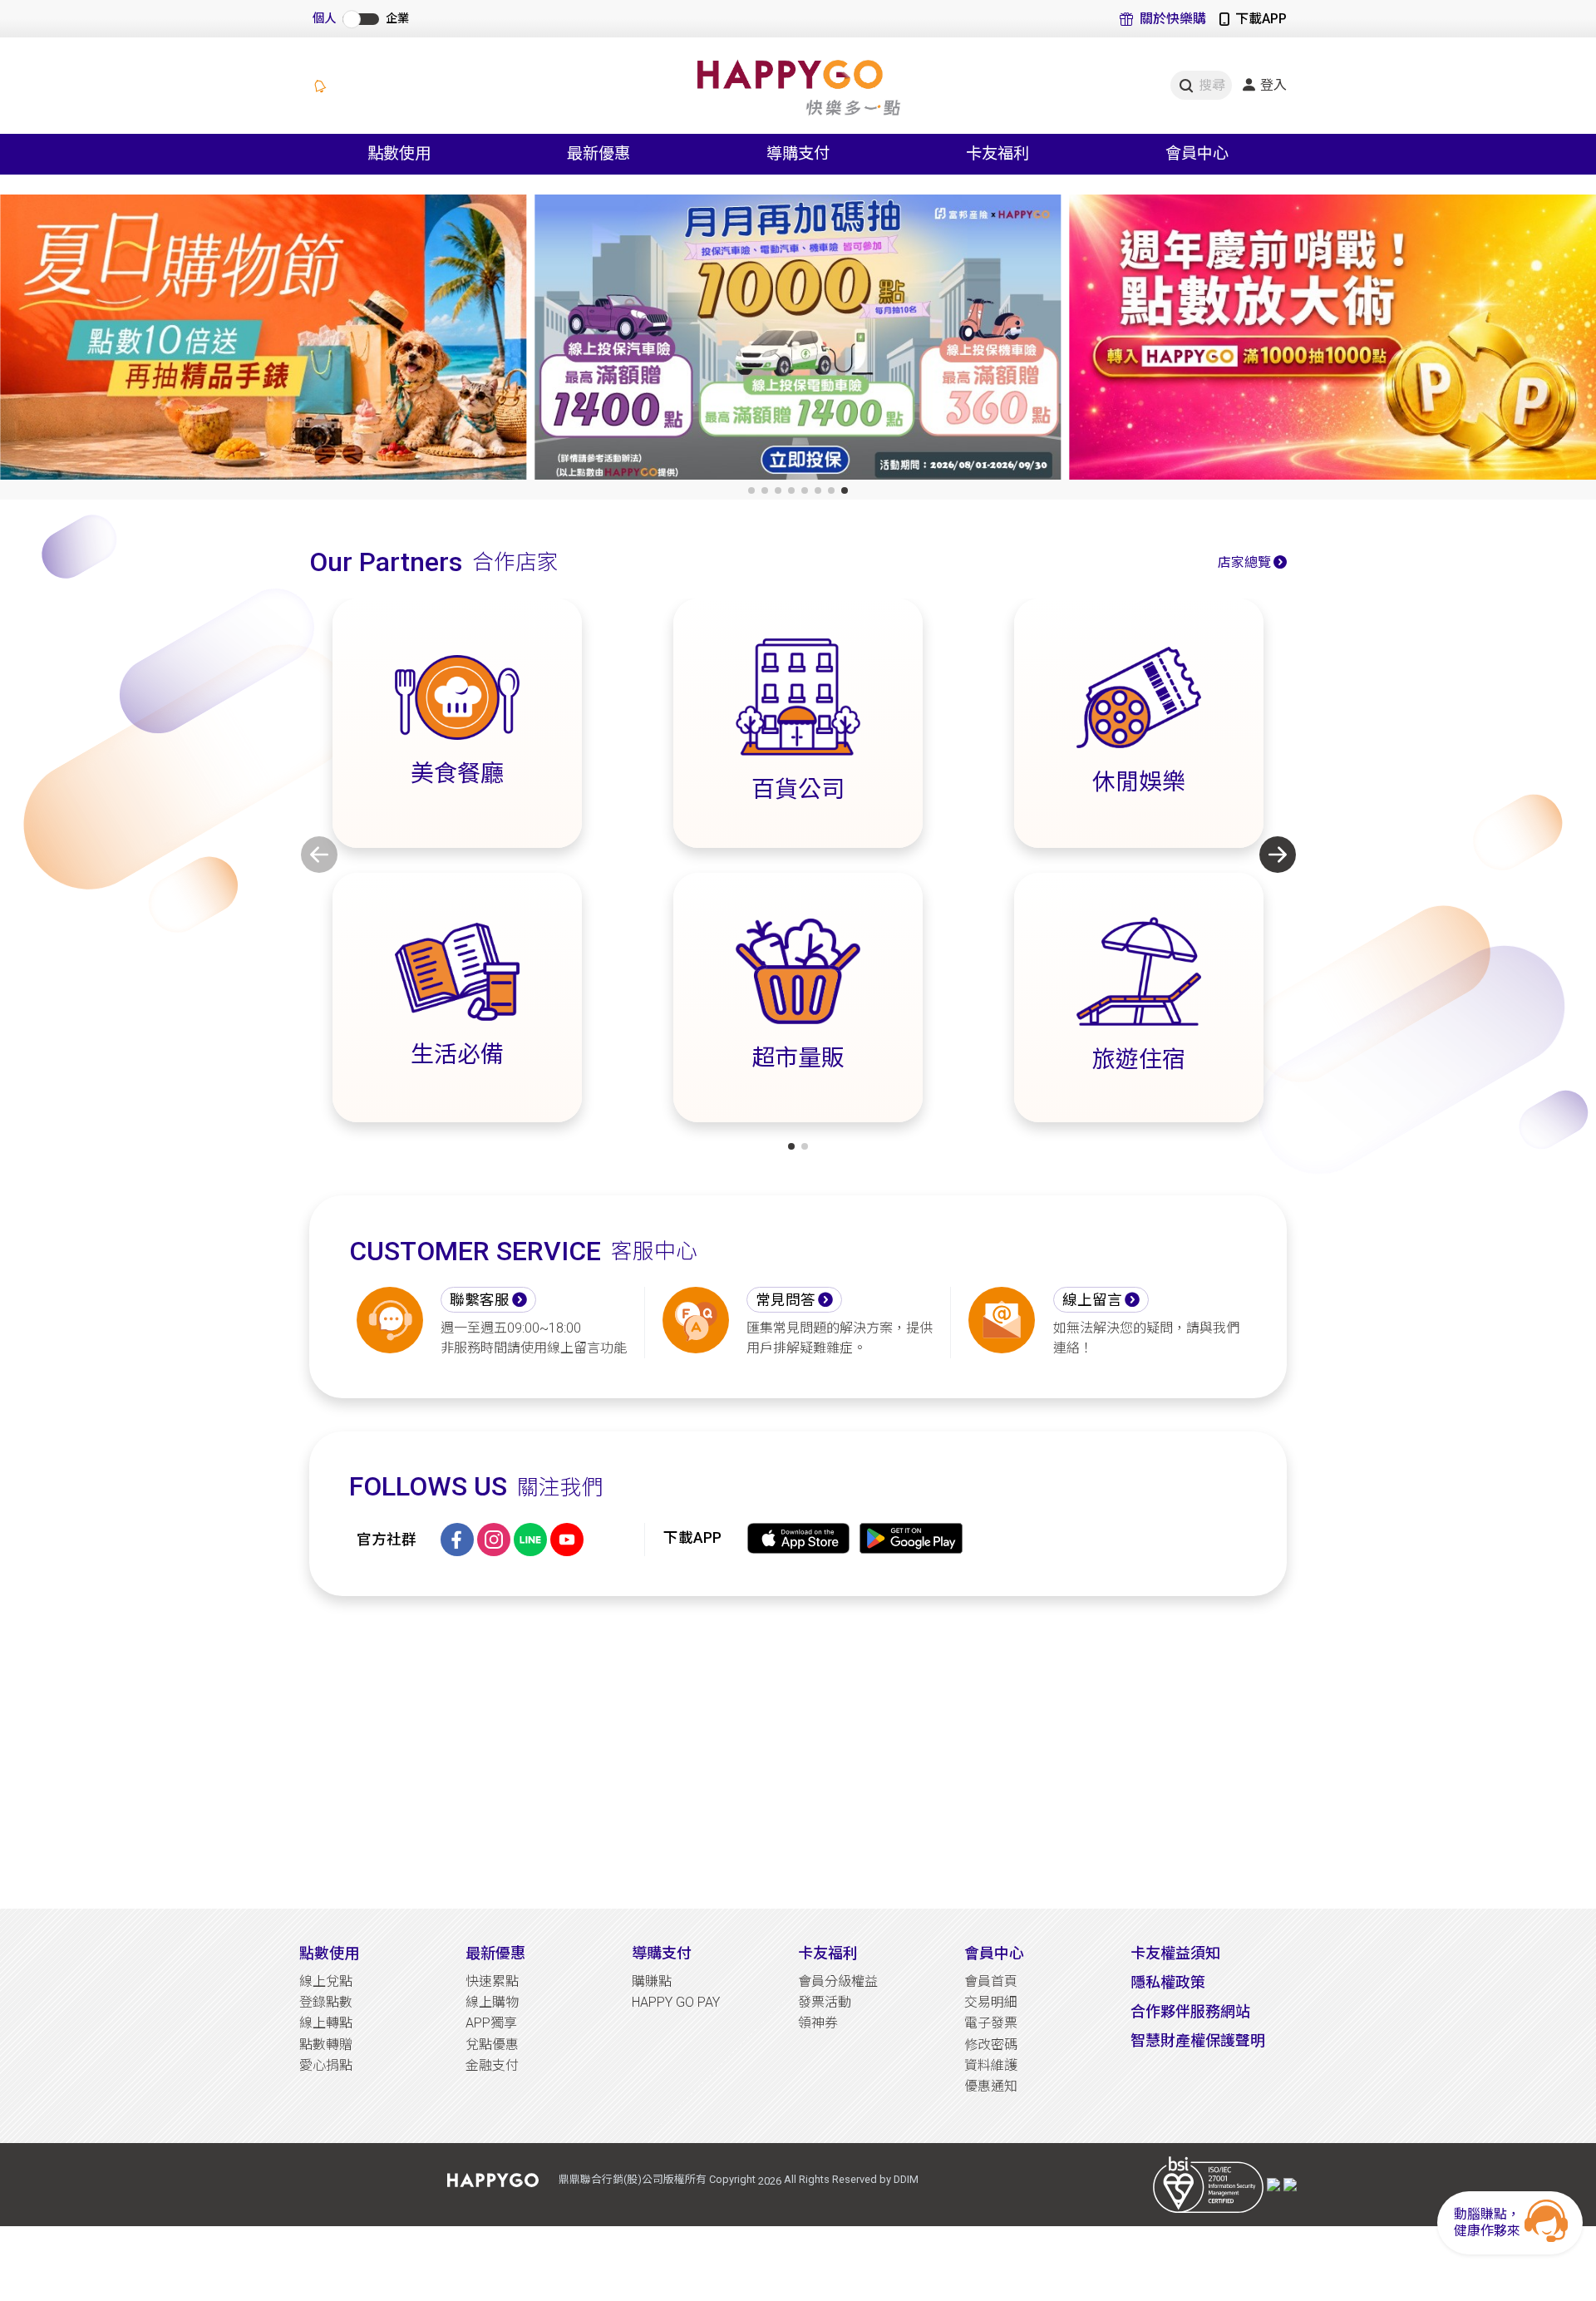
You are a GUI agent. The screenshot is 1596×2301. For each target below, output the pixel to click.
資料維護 (991, 2065)
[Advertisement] (798, 1752)
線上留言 (1092, 1300)
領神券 (818, 2023)
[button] (751, 490)
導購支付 (662, 1953)
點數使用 (329, 1953)
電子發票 (991, 2023)
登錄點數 (326, 2002)
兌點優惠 (492, 2045)
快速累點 (492, 1981)
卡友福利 (828, 1953)
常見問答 (786, 1300)
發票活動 (825, 2002)
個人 (324, 19)
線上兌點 (326, 1981)
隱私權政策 (1168, 1982)
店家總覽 (1244, 562)
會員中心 (994, 1953)
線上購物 (492, 2002)
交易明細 (991, 2002)
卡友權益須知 (1175, 1953)
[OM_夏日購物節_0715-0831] (263, 341)
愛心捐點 (326, 2065)
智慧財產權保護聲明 (1198, 2040)
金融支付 (492, 2065)
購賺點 (652, 1981)
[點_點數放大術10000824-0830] (1333, 341)
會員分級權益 (838, 1981)
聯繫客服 (480, 1300)
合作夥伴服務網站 (1190, 2011)
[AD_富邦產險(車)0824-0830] (798, 341)
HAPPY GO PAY (676, 2002)
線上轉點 (326, 2023)
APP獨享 (491, 2023)
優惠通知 (991, 2086)
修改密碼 (991, 2045)
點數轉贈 (326, 2045)
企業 (397, 19)
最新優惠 (495, 1953)
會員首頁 (991, 1981)
